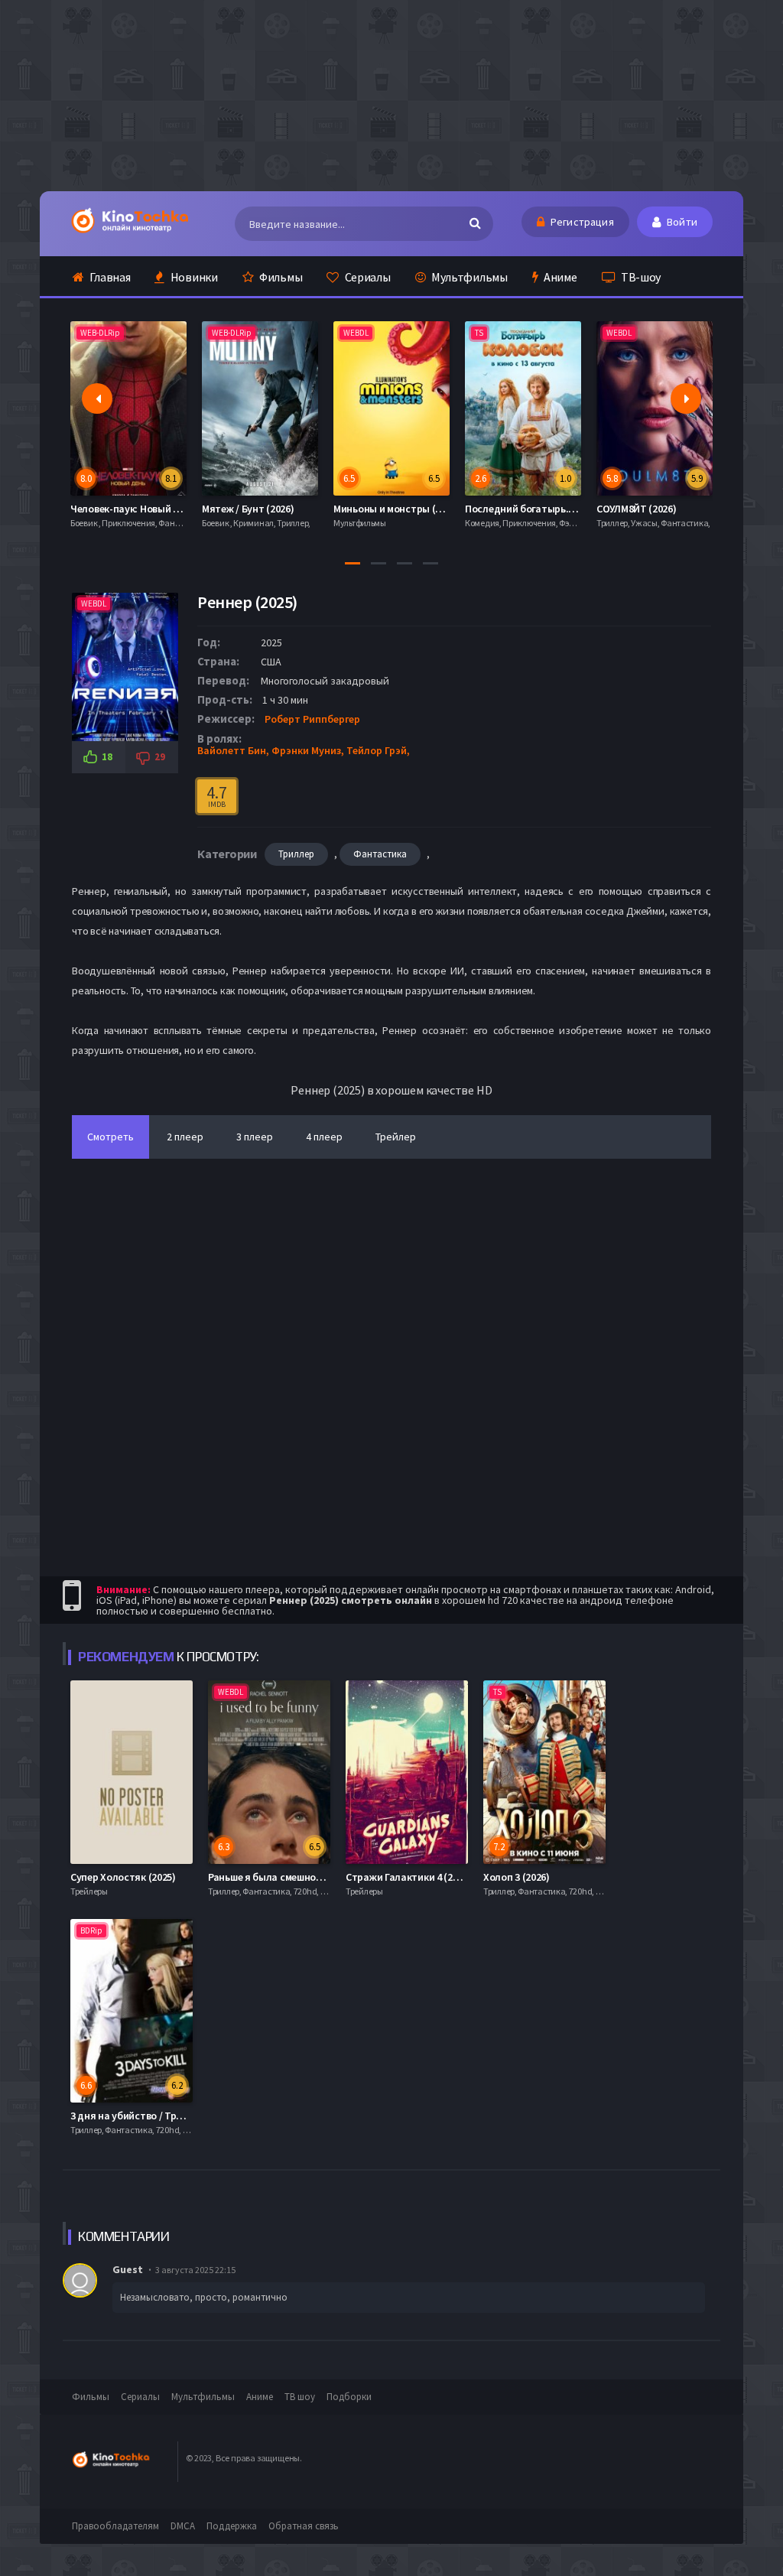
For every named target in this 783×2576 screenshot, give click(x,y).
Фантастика (380, 854)
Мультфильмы (468, 277)
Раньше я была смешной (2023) (280, 1877)
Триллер (296, 854)
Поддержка (232, 2526)
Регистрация (581, 222)
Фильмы (279, 277)
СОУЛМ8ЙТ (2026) (637, 509)
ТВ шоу (300, 2397)
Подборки (349, 2397)
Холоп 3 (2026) (517, 1877)
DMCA (183, 2526)
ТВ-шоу (640, 277)
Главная (109, 277)
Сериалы (367, 277)
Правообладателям (115, 2526)
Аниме (559, 277)
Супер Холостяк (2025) (123, 1877)
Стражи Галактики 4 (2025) (409, 1877)
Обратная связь (304, 2526)
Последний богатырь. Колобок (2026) (553, 509)
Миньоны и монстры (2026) (396, 509)
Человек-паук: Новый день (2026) (148, 509)
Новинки (193, 277)
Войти (681, 222)
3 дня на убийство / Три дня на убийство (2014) (182, 2116)
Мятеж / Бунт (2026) (248, 509)
